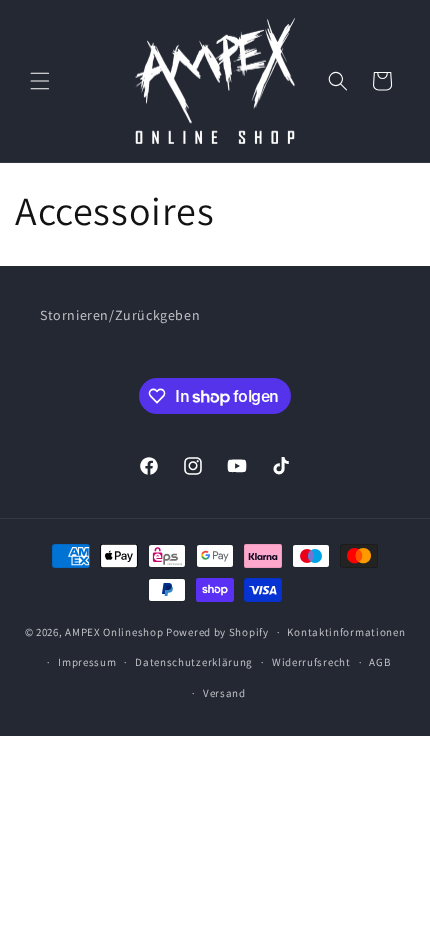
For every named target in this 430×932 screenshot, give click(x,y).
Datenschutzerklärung (194, 662)
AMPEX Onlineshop (114, 632)
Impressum (87, 662)
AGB (379, 662)
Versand (224, 693)
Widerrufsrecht (311, 662)
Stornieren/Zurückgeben (120, 315)
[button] (40, 81)
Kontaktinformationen (346, 632)
